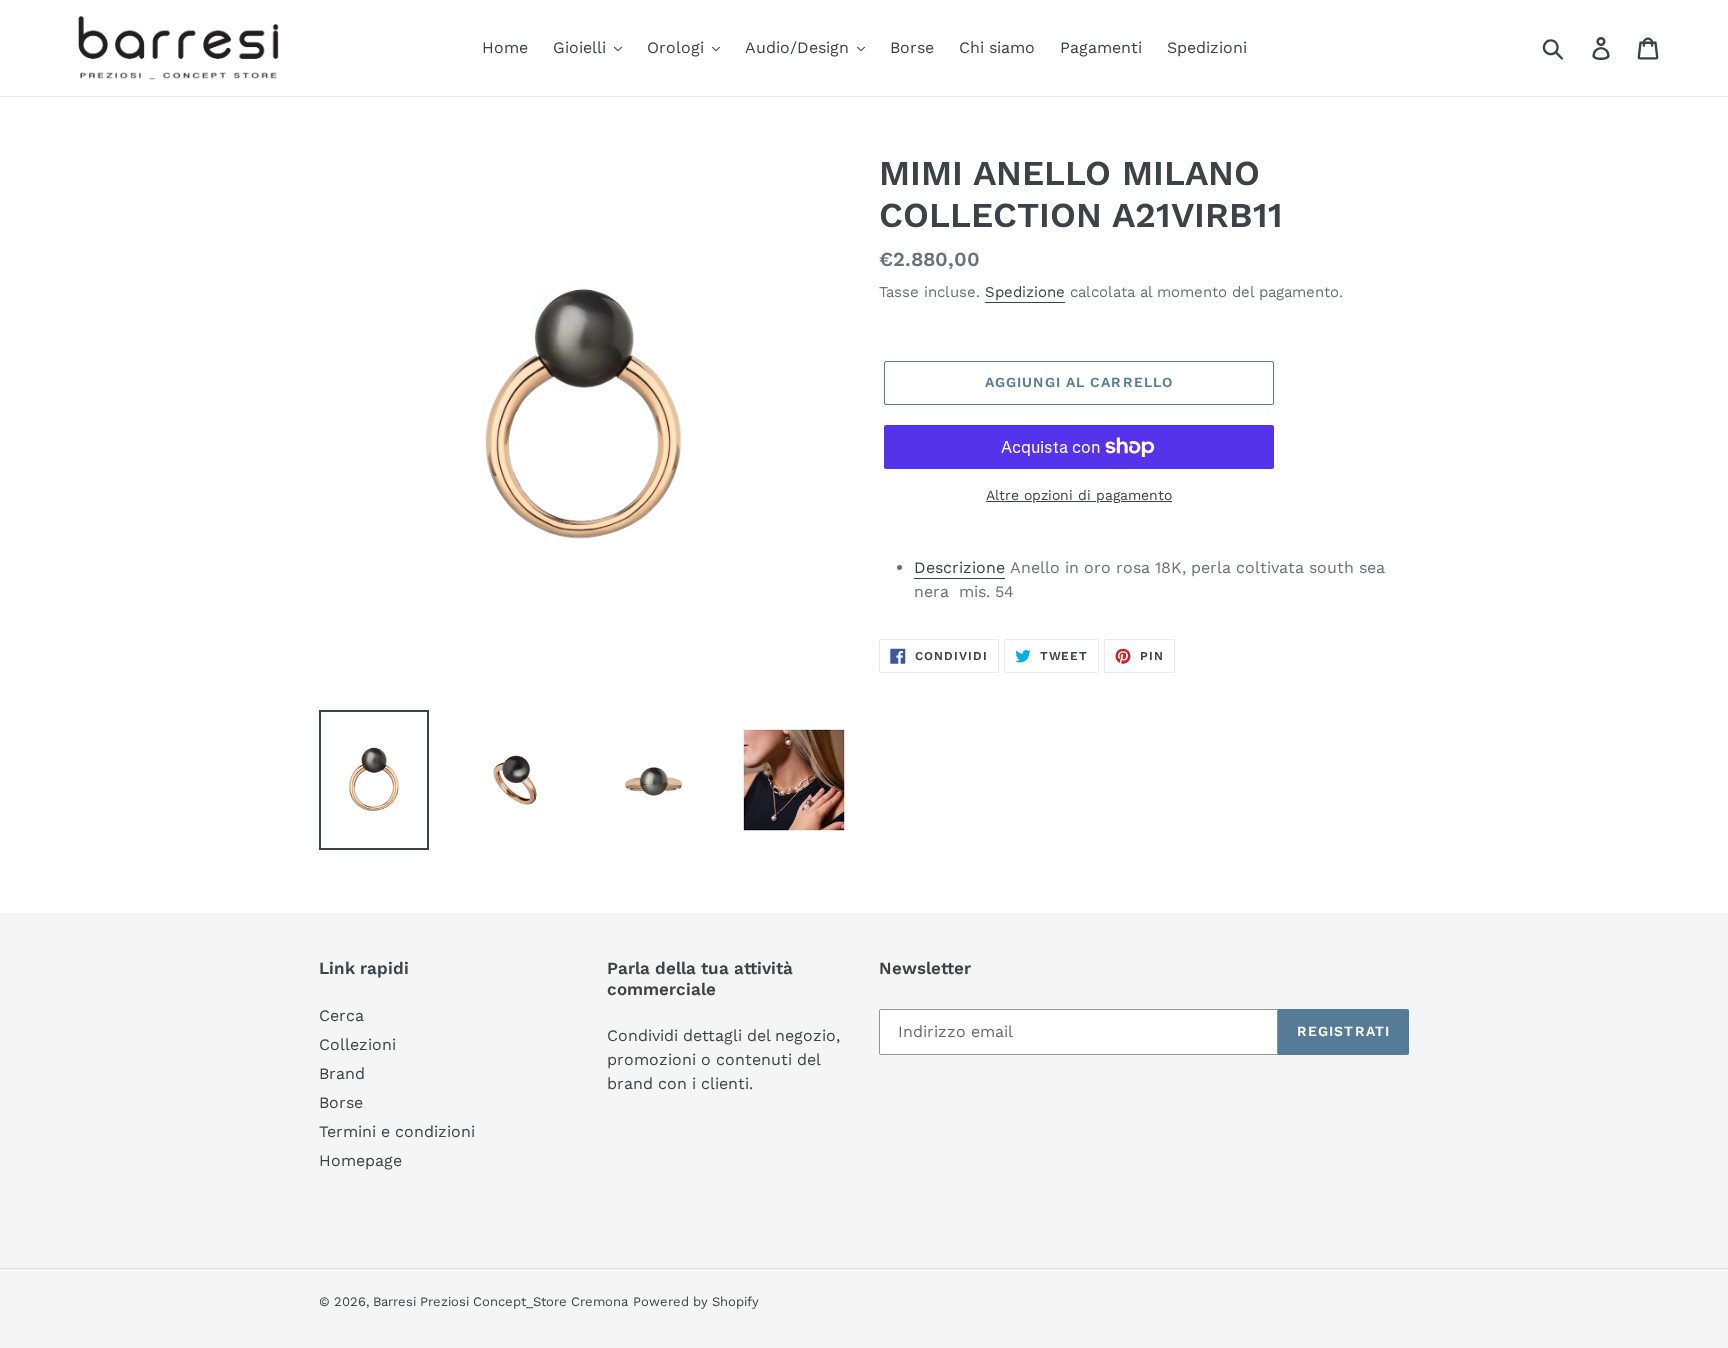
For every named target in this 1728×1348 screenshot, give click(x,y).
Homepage (360, 1160)
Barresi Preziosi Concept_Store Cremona (500, 1301)
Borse (341, 1102)
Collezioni (357, 1044)
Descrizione (959, 567)
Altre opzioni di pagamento (1079, 495)
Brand (342, 1073)
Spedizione (1025, 292)
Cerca (341, 1015)
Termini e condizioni (397, 1131)
